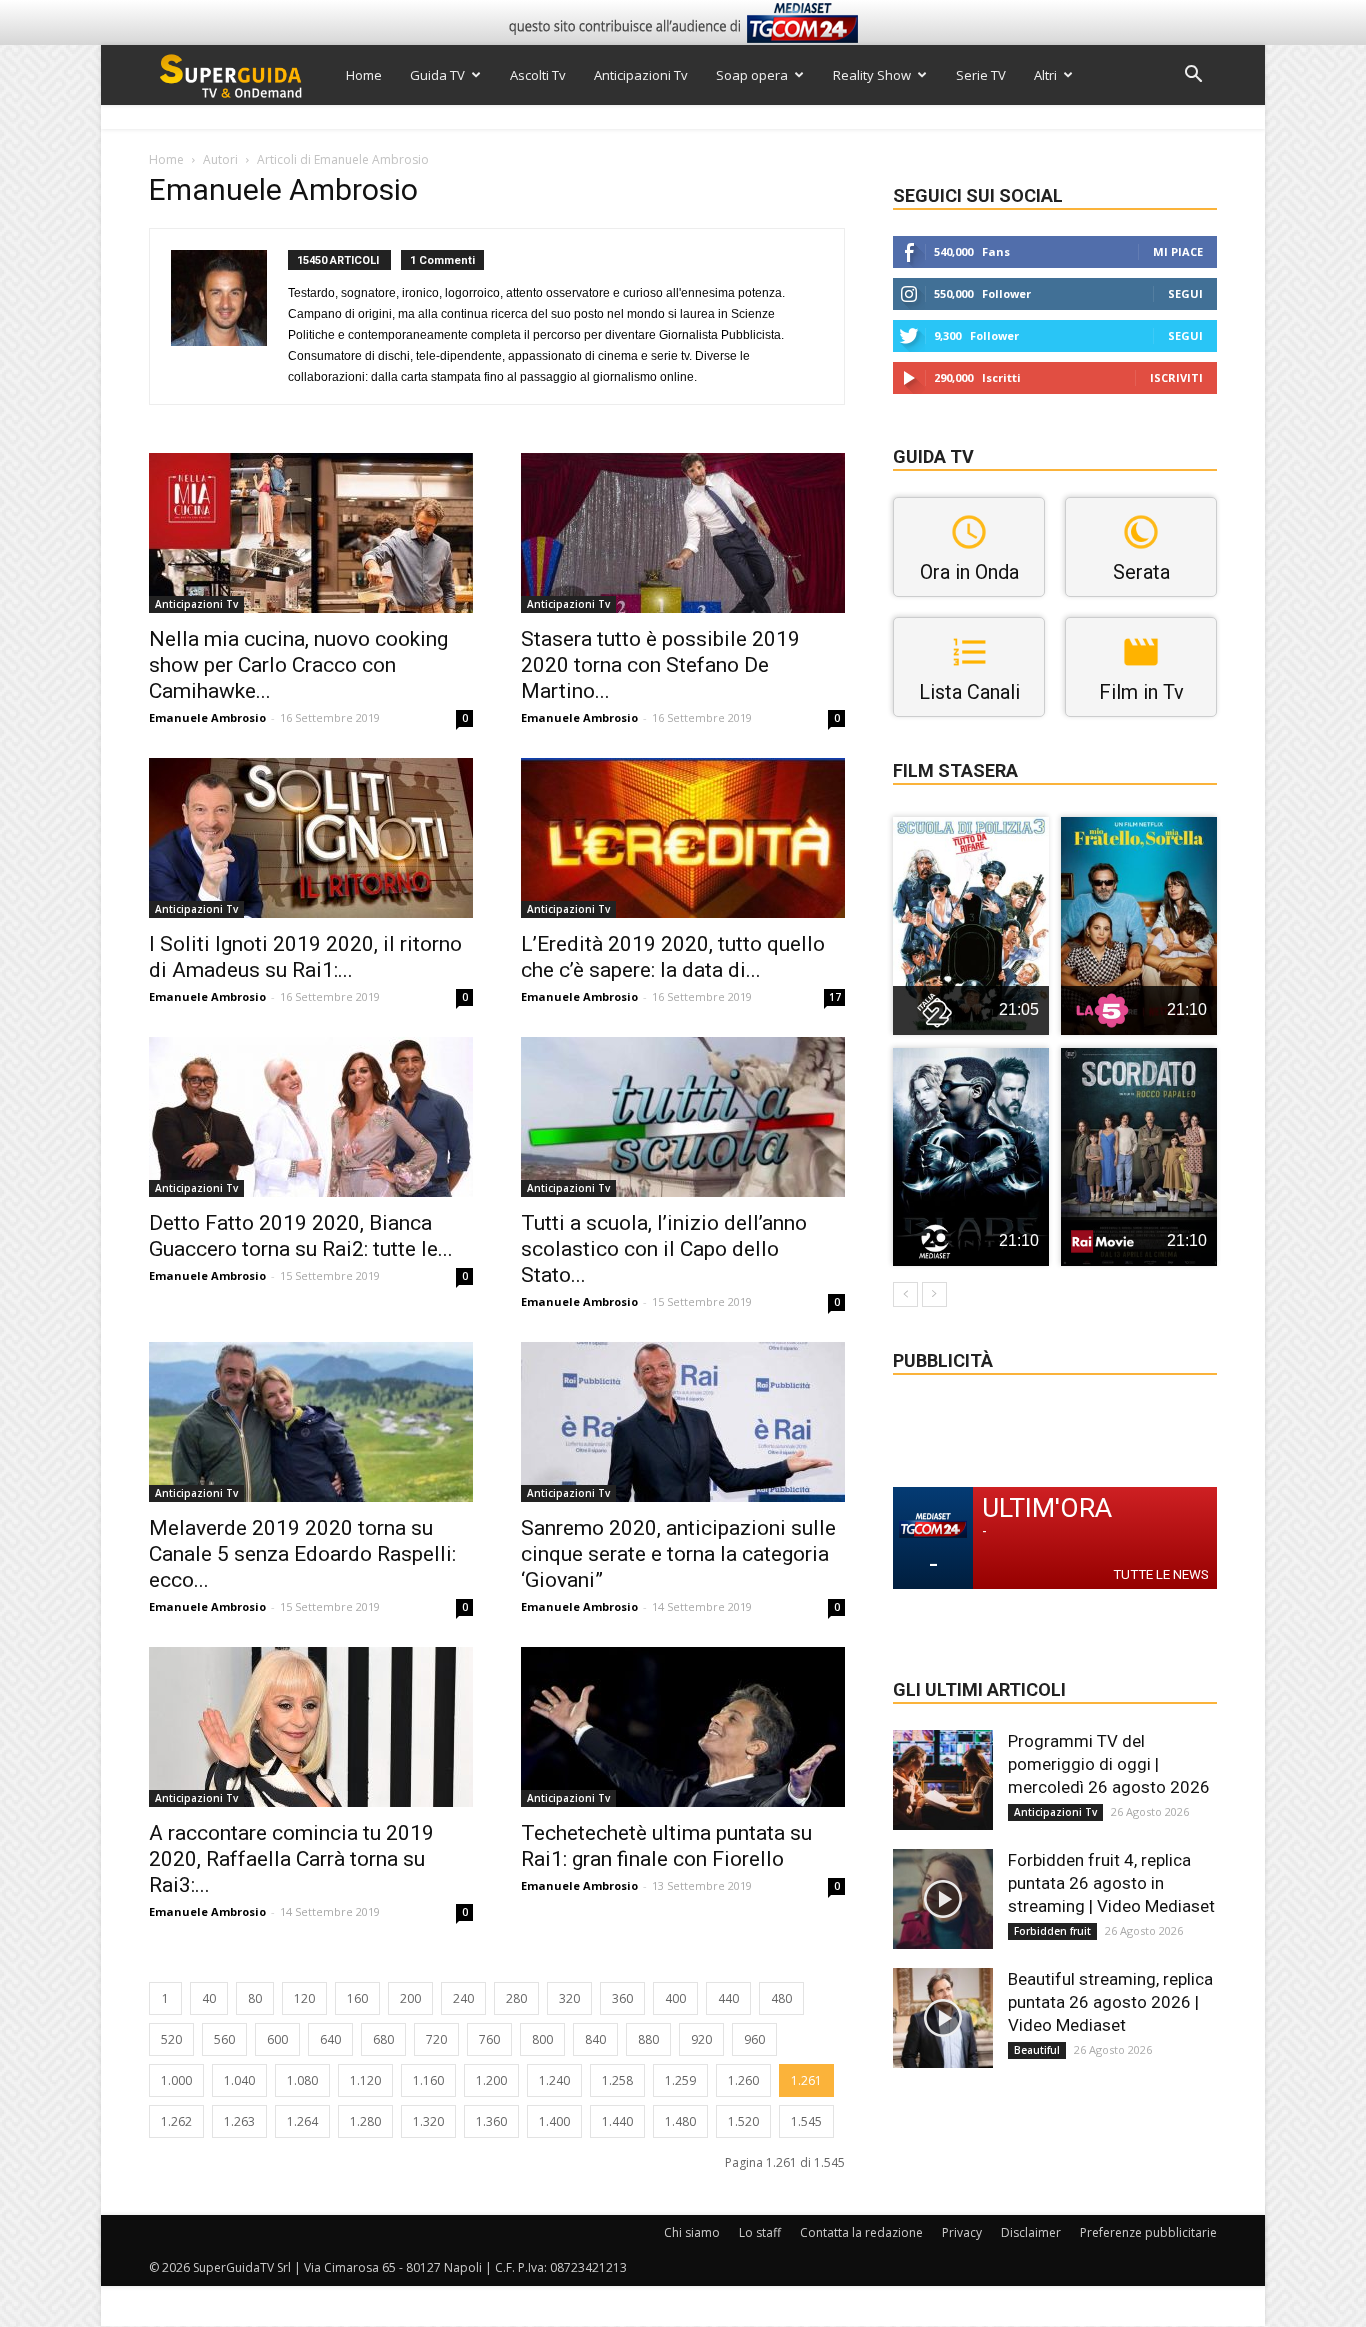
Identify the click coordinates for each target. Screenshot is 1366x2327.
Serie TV (981, 75)
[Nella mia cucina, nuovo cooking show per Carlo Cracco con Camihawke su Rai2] (311, 533)
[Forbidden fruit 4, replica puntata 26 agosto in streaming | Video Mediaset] (943, 1899)
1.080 (302, 2080)
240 (463, 1998)
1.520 (743, 2121)
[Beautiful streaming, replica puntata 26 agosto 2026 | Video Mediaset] (943, 2018)
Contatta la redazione (861, 2232)
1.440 (617, 2121)
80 (255, 1998)
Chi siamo (692, 2232)
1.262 (176, 2121)
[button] (1193, 76)
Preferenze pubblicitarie (1148, 2232)
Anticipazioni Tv (641, 75)
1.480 (680, 2121)
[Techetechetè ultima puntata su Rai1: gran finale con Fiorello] (683, 1727)
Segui (1185, 293)
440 (728, 1998)
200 (410, 1998)
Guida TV (437, 75)
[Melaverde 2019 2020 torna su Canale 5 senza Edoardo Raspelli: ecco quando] (311, 1422)
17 (835, 997)
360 (622, 1998)
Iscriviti (1176, 377)
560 (224, 2039)
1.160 (428, 2080)
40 (209, 1998)
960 (754, 2039)
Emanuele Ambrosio (207, 717)
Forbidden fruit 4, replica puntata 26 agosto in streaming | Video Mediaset (1111, 1883)
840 (595, 2039)
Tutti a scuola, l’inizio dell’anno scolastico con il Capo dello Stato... (664, 1249)
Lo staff (760, 2232)
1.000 (176, 2080)
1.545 (806, 2121)
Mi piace (1178, 251)
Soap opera (752, 75)
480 (781, 1998)
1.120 (365, 2080)
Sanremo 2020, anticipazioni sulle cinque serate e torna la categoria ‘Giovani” (678, 1554)
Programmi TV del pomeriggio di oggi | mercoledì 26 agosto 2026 (1109, 1764)
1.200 (491, 2080)
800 (542, 2039)
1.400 (554, 2121)
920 (701, 2039)
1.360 (491, 2121)
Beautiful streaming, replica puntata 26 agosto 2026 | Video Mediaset (1110, 2002)
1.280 (365, 2121)
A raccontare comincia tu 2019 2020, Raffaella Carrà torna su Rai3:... (291, 1859)
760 (489, 2039)
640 (330, 2039)
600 (277, 2039)
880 (648, 2039)
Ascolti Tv (538, 75)
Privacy (962, 2232)
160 (357, 1998)
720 (436, 2039)
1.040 (239, 2080)
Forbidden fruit (1052, 1931)
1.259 (680, 2080)
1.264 (302, 2121)
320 (569, 1998)
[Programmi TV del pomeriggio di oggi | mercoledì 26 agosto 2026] (943, 1780)
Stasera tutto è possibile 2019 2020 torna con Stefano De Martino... (660, 665)
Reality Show (872, 75)
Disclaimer (1031, 2232)
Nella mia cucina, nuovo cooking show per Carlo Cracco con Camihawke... (298, 665)
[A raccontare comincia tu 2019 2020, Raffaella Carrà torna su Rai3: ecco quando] (311, 1727)
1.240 (554, 2080)
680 (383, 2039)
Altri (1045, 75)
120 (304, 1998)
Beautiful (1037, 2050)
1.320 (428, 2121)
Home (364, 75)
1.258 (617, 2080)
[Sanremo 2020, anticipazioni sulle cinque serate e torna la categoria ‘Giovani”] (683, 1422)
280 (516, 1998)
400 (675, 1998)
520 (171, 2039)
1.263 (239, 2121)
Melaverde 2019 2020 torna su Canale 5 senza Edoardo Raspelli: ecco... (302, 1554)
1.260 (743, 2080)
